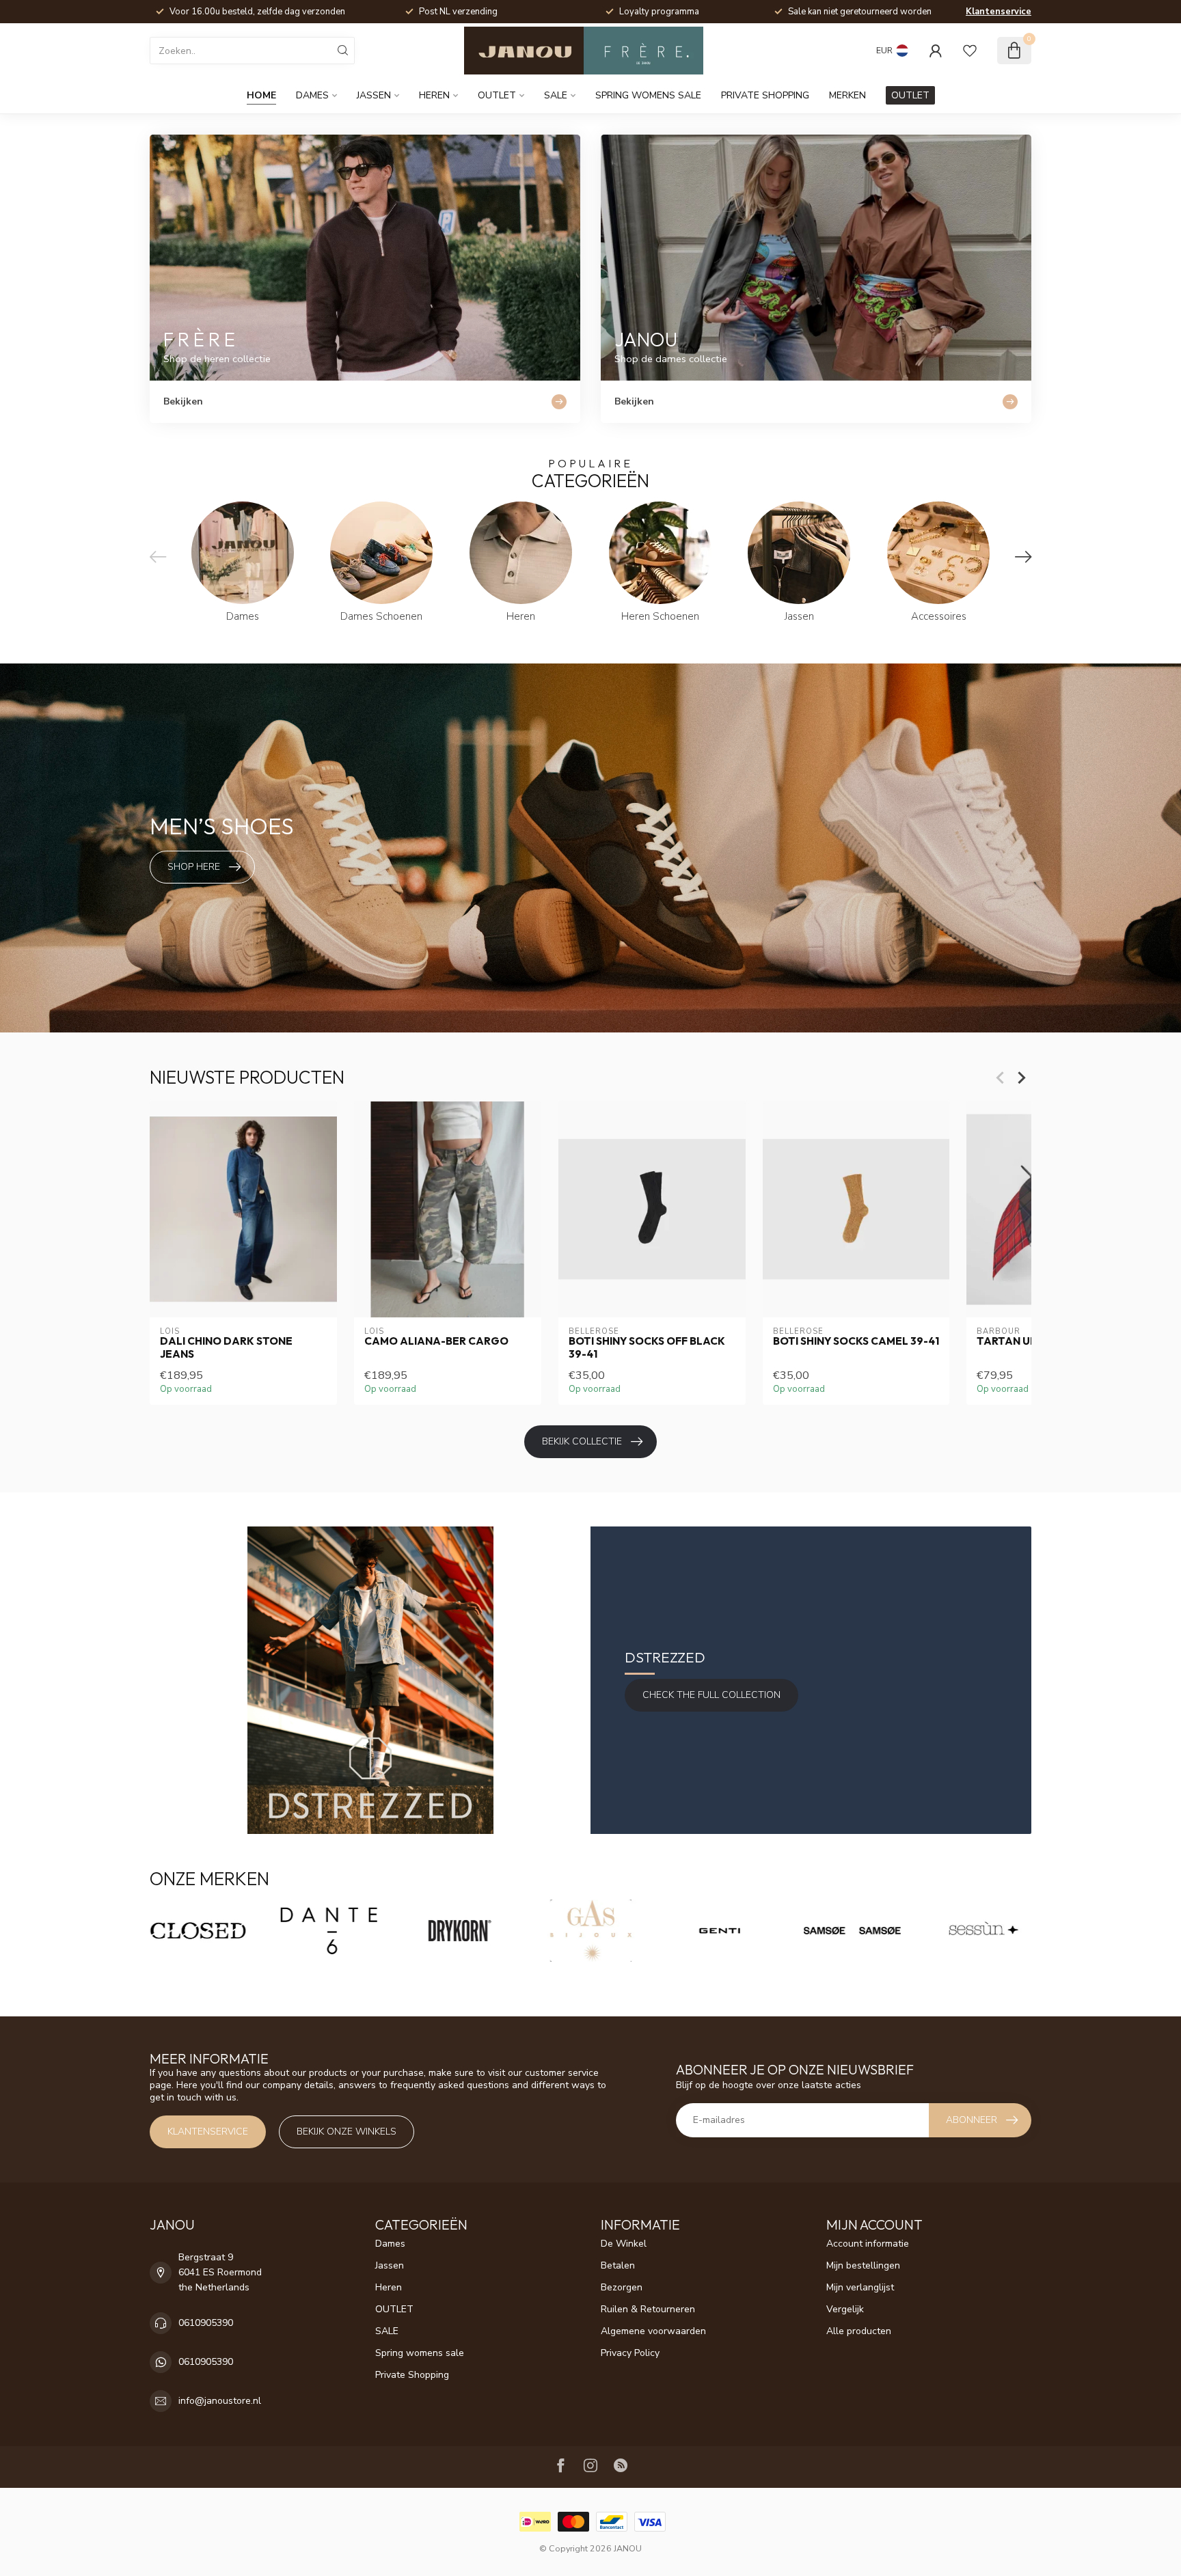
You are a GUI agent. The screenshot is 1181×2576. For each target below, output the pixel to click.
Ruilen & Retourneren (648, 2309)
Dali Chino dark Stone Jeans (226, 1347)
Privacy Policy (630, 2353)
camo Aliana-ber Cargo (436, 1341)
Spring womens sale (648, 95)
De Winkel (624, 2244)
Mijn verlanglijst (860, 2287)
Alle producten (859, 2331)
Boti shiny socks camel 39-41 (856, 1341)
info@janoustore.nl (220, 2401)
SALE (556, 95)
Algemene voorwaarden (653, 2331)
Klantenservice (999, 12)
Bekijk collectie (582, 1441)
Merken (847, 95)
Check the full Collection (711, 1695)
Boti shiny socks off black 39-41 (647, 1347)
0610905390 (206, 2323)
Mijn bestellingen (863, 2265)
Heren (434, 95)
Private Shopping (765, 95)
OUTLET (497, 95)
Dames (312, 95)
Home (261, 95)
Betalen (618, 2265)
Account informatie (868, 2244)
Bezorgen (622, 2287)
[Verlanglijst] (970, 51)
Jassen (374, 95)
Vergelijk (845, 2309)
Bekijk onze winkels (347, 2132)
